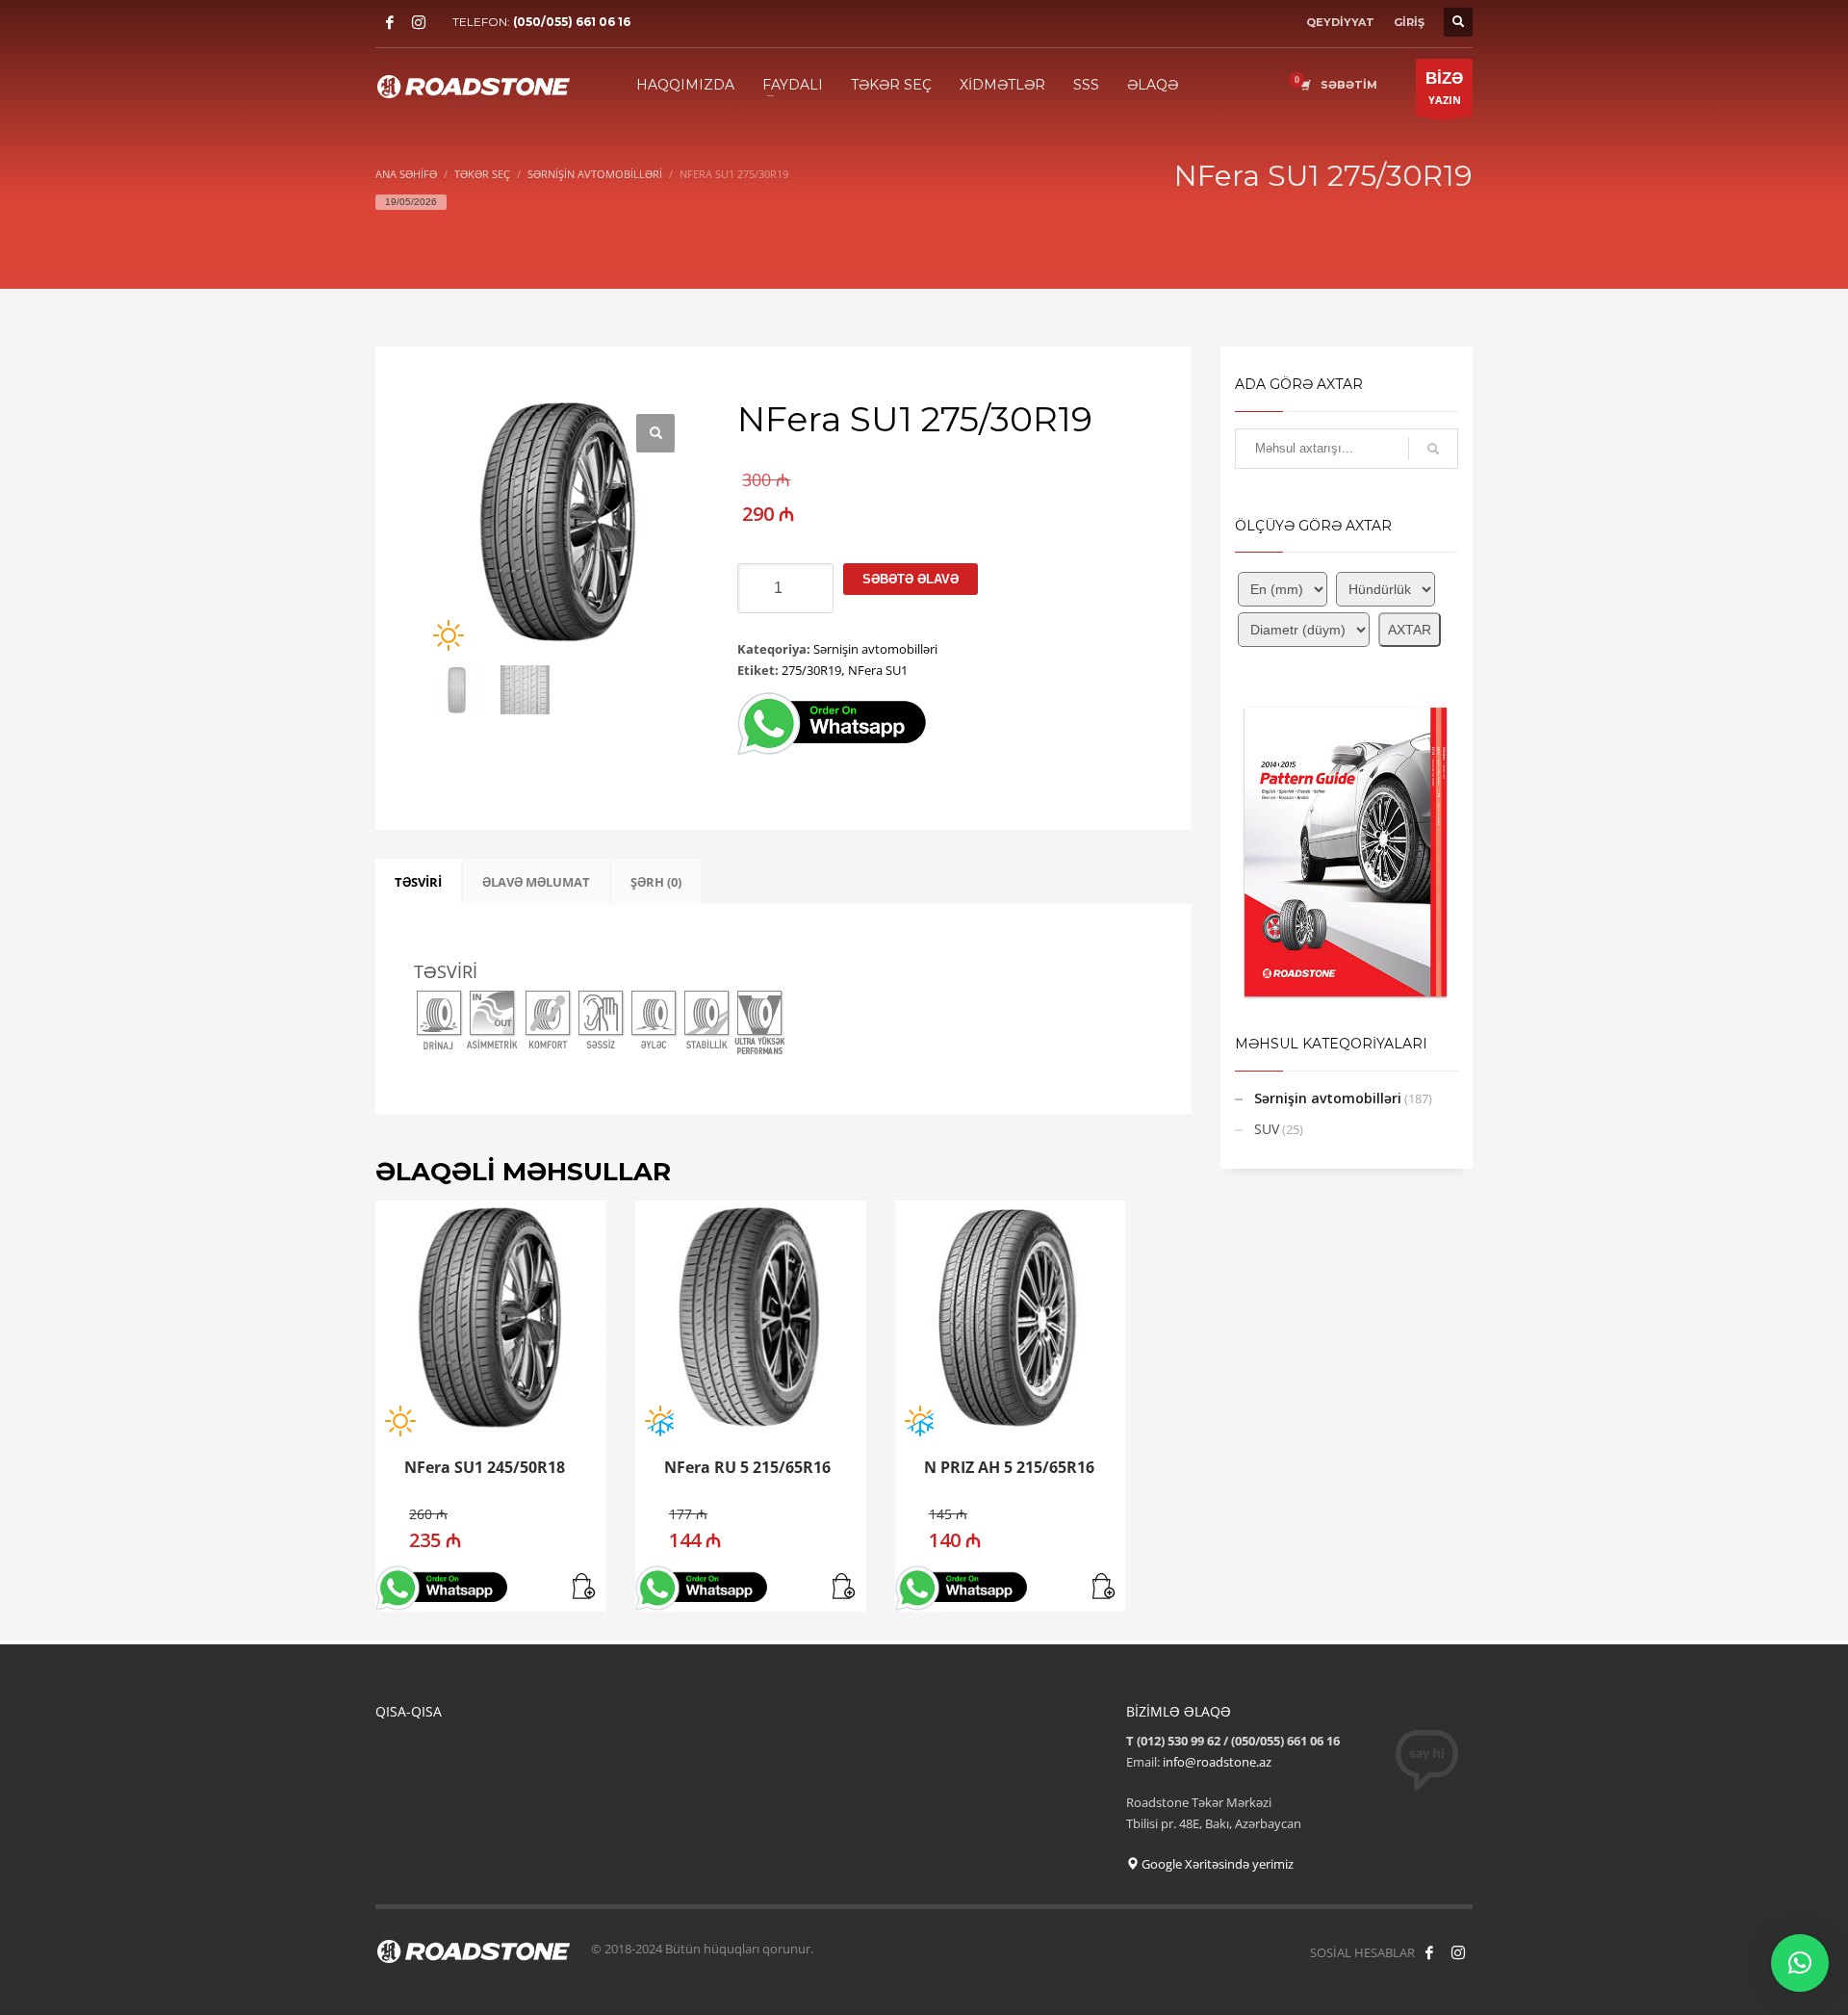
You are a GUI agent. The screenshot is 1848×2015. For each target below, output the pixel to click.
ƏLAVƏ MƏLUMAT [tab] (536, 882)
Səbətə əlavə (911, 579)
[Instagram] (419, 22)
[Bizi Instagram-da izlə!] (1458, 1952)
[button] (655, 433)
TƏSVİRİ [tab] (418, 882)
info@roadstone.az (1217, 1762)
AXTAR (1410, 630)
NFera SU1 (878, 670)
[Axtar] (1433, 449)
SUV (1267, 1129)
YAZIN (1444, 88)
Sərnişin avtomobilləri (875, 649)
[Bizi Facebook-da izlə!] (1429, 1952)
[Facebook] (390, 22)
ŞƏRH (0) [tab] (656, 882)
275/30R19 (811, 670)
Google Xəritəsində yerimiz (1216, 1864)
